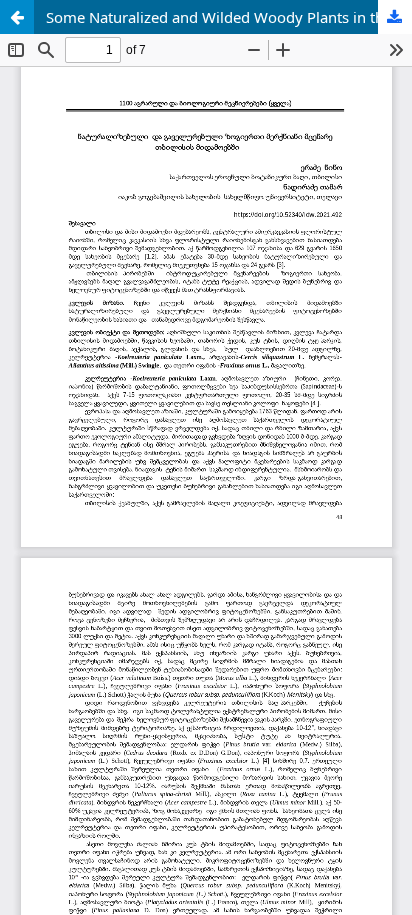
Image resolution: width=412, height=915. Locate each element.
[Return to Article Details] (17, 17)
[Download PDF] (395, 17)
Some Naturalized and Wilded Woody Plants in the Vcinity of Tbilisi (229, 17)
